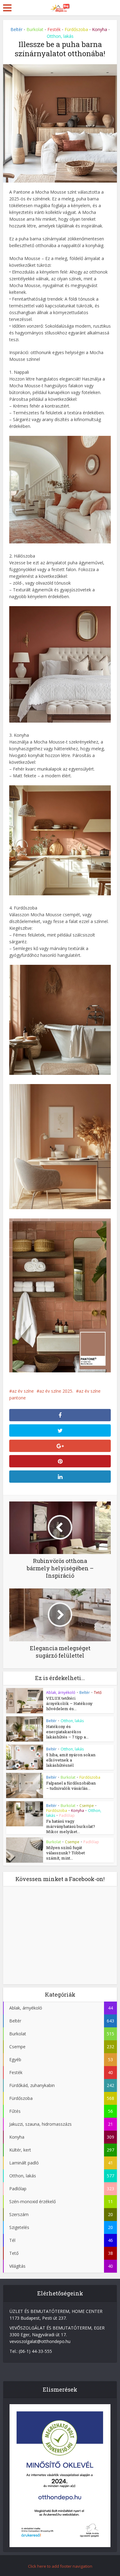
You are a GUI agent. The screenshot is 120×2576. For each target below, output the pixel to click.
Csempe (87, 1806)
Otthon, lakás (60, 36)
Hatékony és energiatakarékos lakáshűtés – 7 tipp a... (67, 1732)
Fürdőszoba (76, 29)
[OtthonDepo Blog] (60, 7)
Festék (54, 29)
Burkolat (35, 29)
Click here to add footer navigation (60, 2566)
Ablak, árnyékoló (61, 1692)
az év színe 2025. (56, 1391)
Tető (98, 1692)
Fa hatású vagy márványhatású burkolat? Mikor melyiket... (71, 1826)
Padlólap (67, 1815)
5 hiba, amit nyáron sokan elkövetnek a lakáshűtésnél (71, 1760)
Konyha (100, 29)
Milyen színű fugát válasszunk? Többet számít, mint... (66, 1853)
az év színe (23, 1391)
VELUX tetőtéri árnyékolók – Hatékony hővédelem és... (69, 1703)
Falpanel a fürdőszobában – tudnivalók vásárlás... (71, 1786)
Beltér (16, 29)
